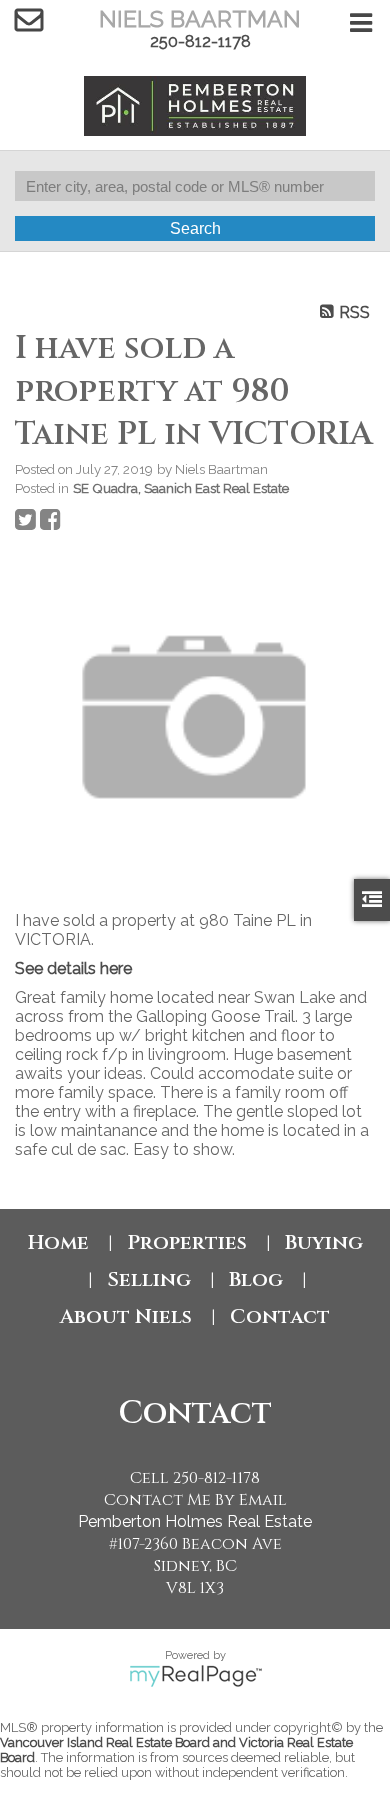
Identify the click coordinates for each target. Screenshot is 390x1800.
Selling (149, 1279)
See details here (73, 968)
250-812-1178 (200, 41)
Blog (256, 1279)
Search (195, 228)
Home (58, 1242)
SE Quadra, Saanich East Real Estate (181, 488)
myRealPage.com (195, 1676)
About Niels (126, 1316)
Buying (324, 1242)
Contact (280, 1316)
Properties (187, 1242)
